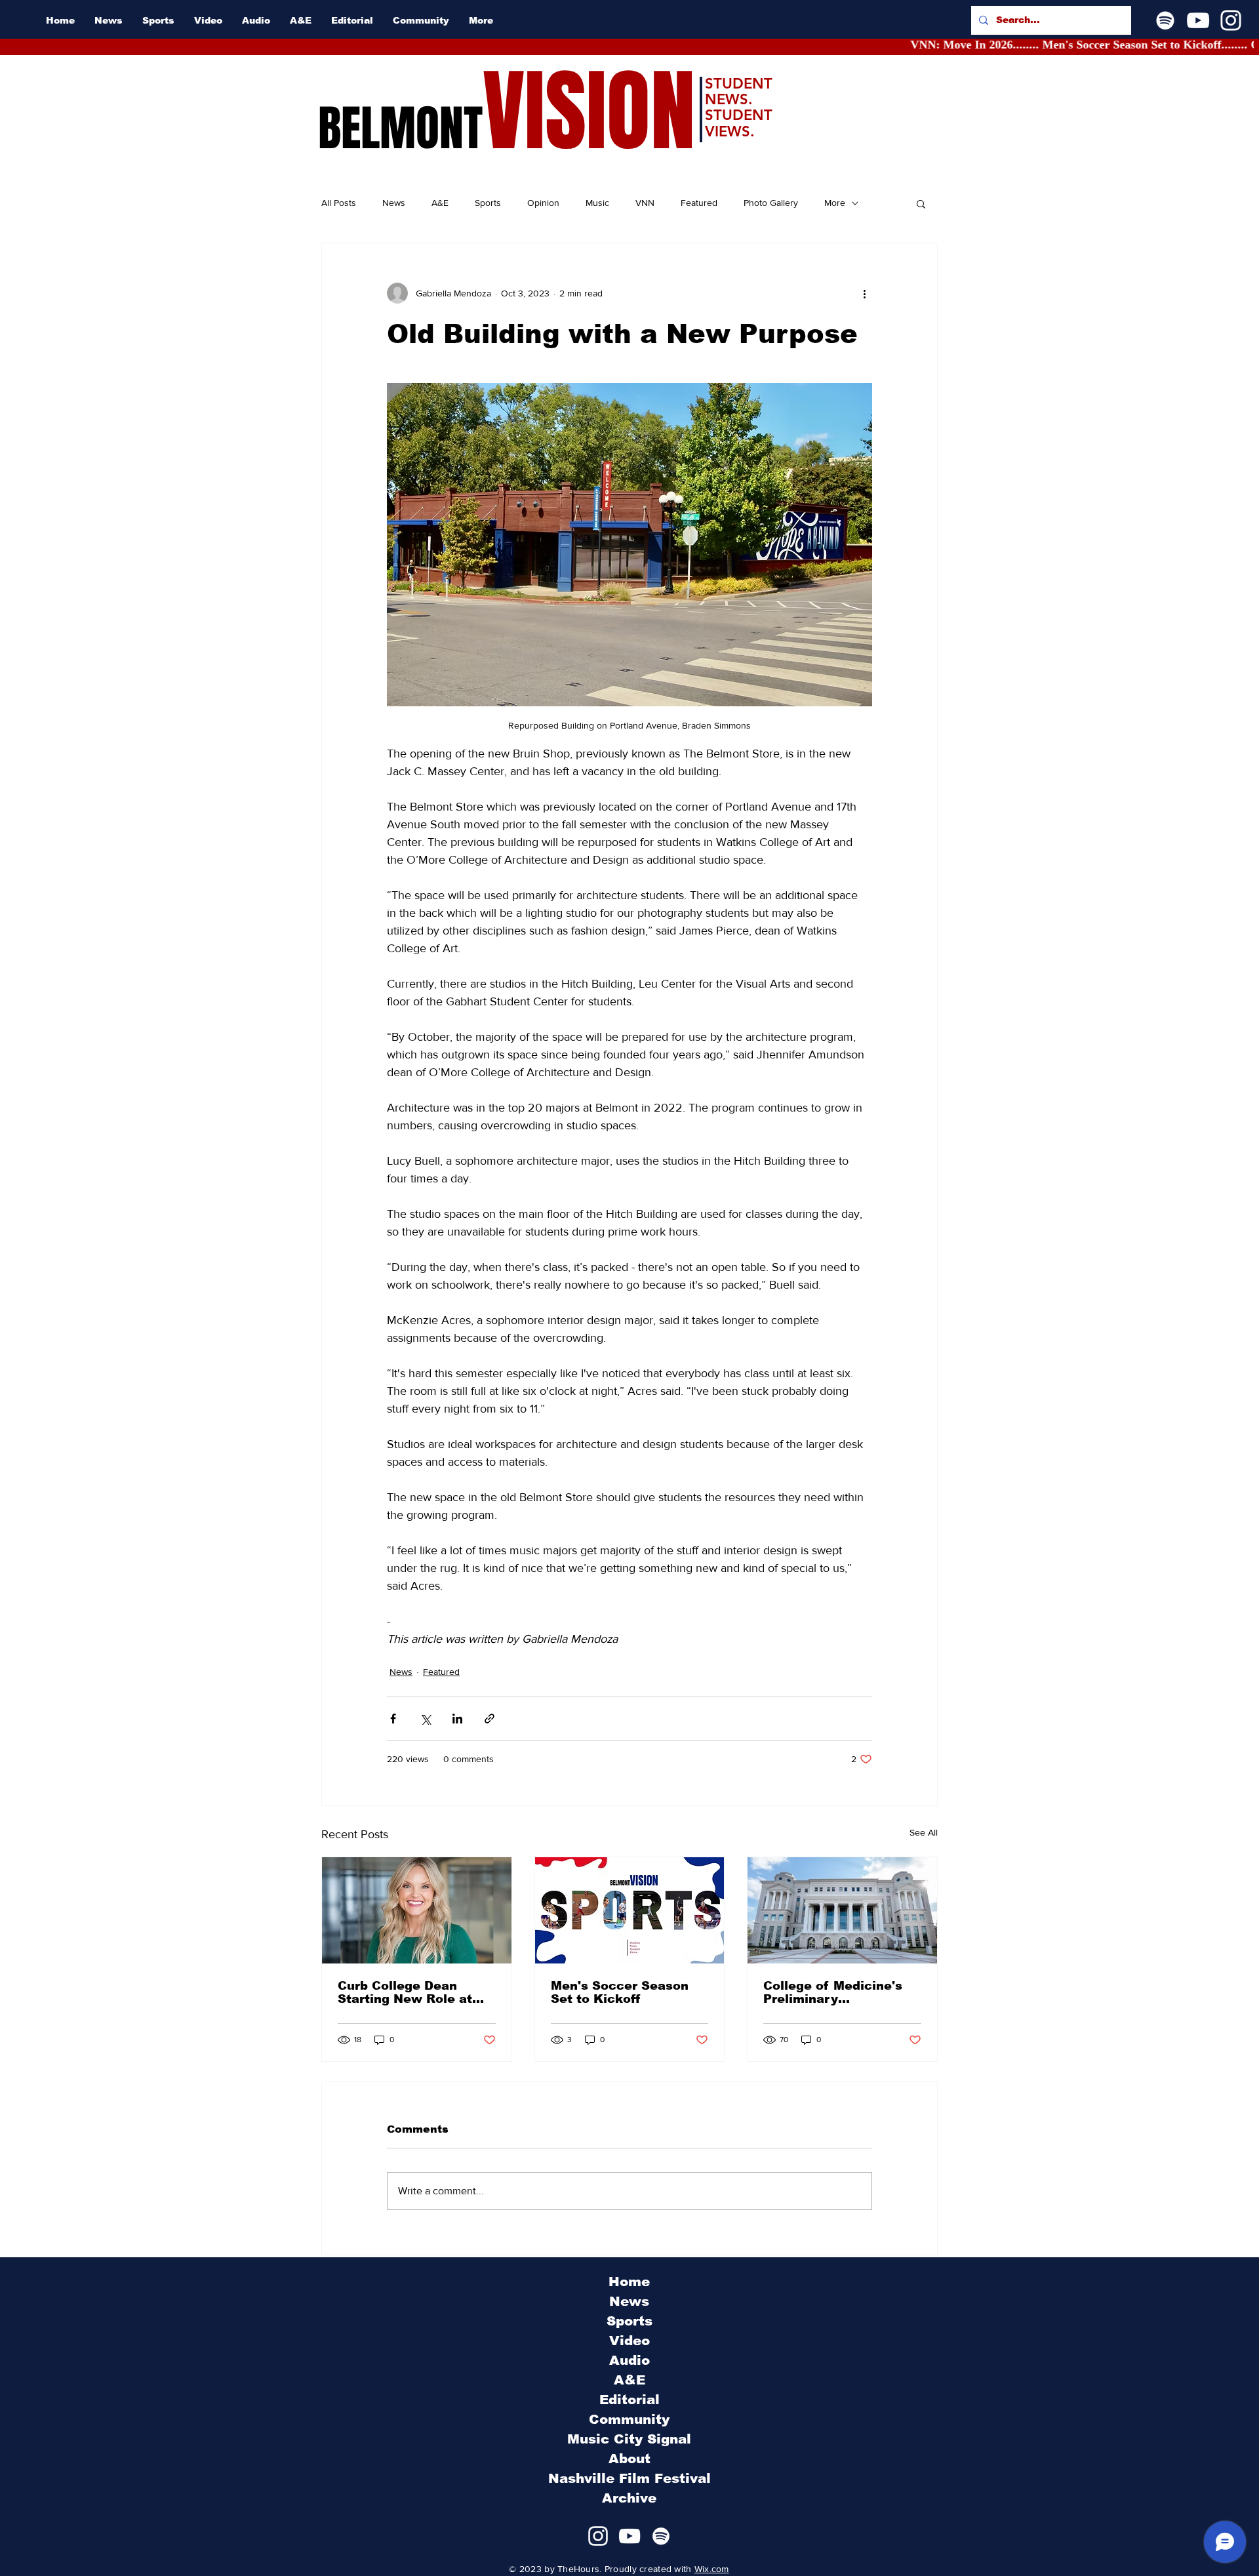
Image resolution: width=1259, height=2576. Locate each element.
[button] (921, 203)
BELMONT (400, 129)
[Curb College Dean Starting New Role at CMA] (417, 1910)
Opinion (543, 203)
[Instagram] (1231, 20)
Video (629, 2341)
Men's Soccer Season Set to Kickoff (620, 1992)
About (629, 2459)
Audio (629, 2360)
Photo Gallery (771, 203)
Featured (699, 203)
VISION (589, 112)
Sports (488, 203)
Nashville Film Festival (629, 2478)
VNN (645, 203)
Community (629, 2419)
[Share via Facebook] (393, 1719)
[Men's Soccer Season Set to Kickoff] (630, 1910)
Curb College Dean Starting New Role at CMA (405, 1992)
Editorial (629, 2400)
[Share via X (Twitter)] (425, 1719)
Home (629, 2282)
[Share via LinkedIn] (457, 1719)
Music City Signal (629, 2439)
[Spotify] (1165, 20)
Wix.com (712, 2569)
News (394, 203)
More (835, 203)
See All (924, 1832)
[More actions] (864, 293)
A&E (440, 203)
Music (597, 203)
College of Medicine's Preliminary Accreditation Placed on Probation (841, 1992)
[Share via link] (490, 1719)
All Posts (339, 203)
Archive (629, 2498)
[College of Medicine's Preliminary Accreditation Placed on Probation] (842, 1910)
